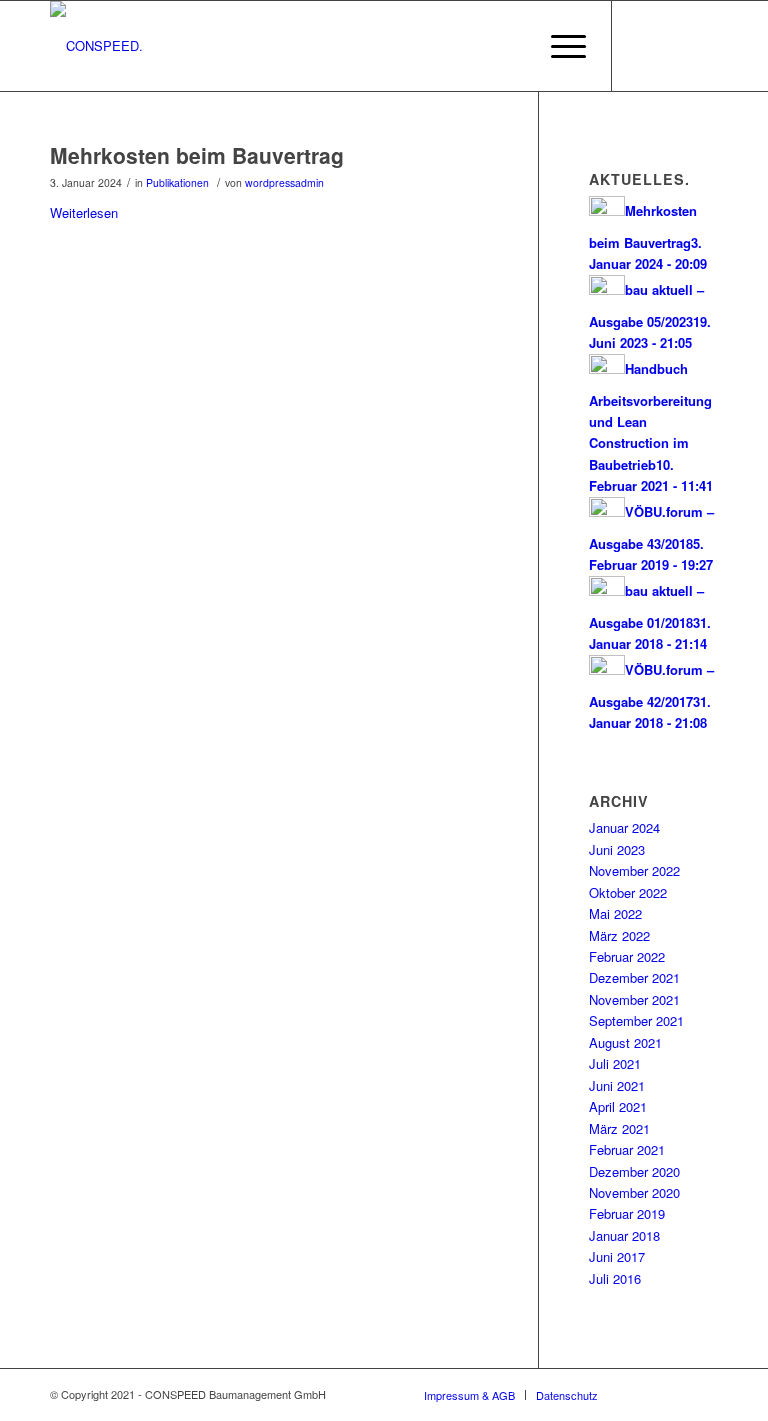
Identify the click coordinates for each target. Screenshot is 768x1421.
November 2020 (634, 1192)
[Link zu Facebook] (703, 46)
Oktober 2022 (628, 892)
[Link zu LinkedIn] (643, 46)
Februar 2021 (627, 1149)
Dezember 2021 (634, 977)
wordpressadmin (284, 182)
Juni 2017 (617, 1256)
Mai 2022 (615, 913)
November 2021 (634, 999)
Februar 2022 (627, 956)
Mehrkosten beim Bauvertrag (197, 155)
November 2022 (634, 870)
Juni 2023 (617, 849)
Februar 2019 (627, 1213)
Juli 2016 (615, 1278)
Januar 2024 (624, 827)
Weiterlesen (84, 212)
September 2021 (636, 1020)
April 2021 (618, 1106)
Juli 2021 (615, 1063)
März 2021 (619, 1128)
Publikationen (177, 182)
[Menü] (558, 46)
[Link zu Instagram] (673, 46)
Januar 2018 (624, 1235)
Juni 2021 (617, 1085)
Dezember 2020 (634, 1171)
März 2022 (619, 935)
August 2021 (625, 1042)
